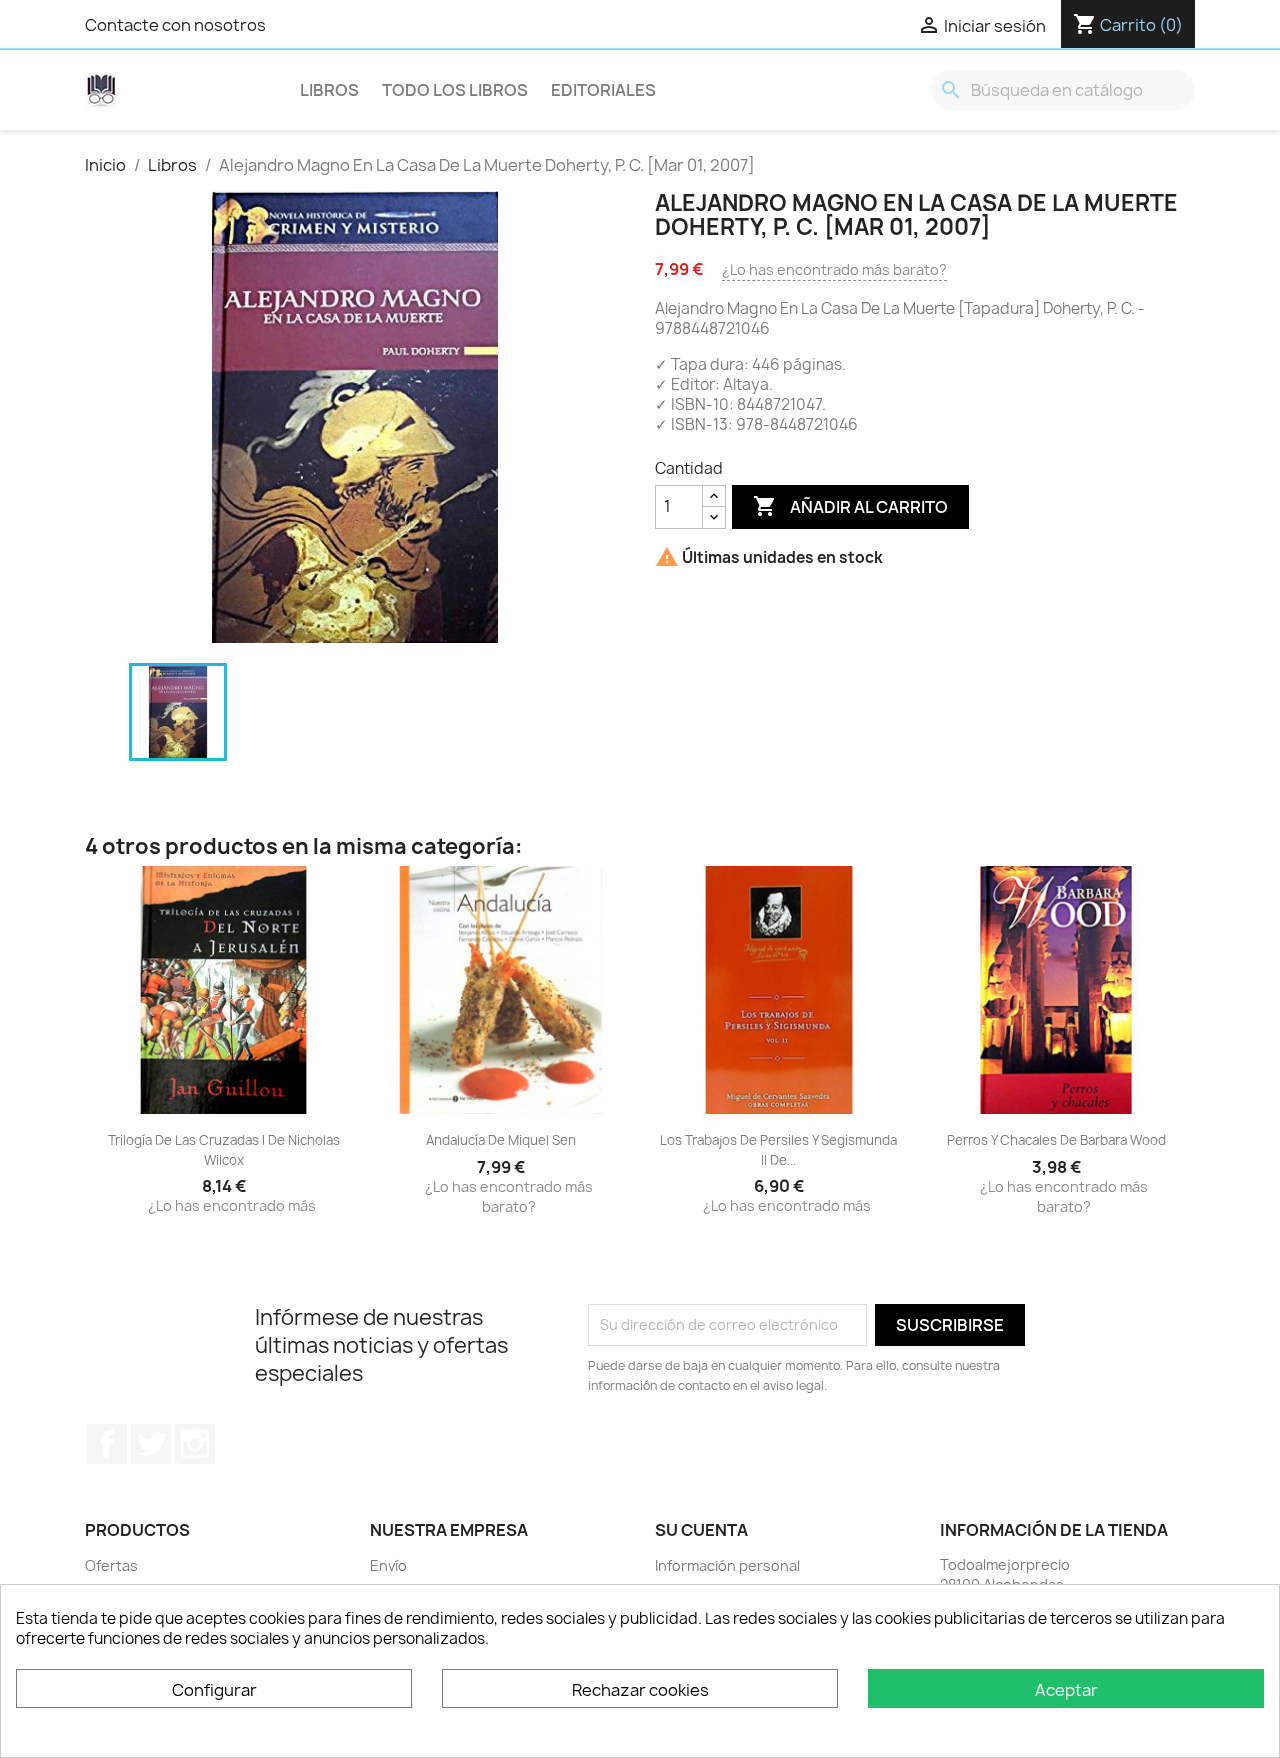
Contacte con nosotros (175, 25)
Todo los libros (455, 90)
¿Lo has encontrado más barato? (834, 269)
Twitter (151, 1444)
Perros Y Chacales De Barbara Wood (1056, 1140)
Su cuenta (701, 1530)
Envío (388, 1565)
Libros (329, 90)
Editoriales (603, 90)
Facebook (107, 1444)
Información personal (727, 1565)
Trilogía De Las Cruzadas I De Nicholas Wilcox (224, 1150)
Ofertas (111, 1565)
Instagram (195, 1444)
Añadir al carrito (850, 506)
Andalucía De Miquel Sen (501, 1140)
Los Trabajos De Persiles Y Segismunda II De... (778, 1150)
